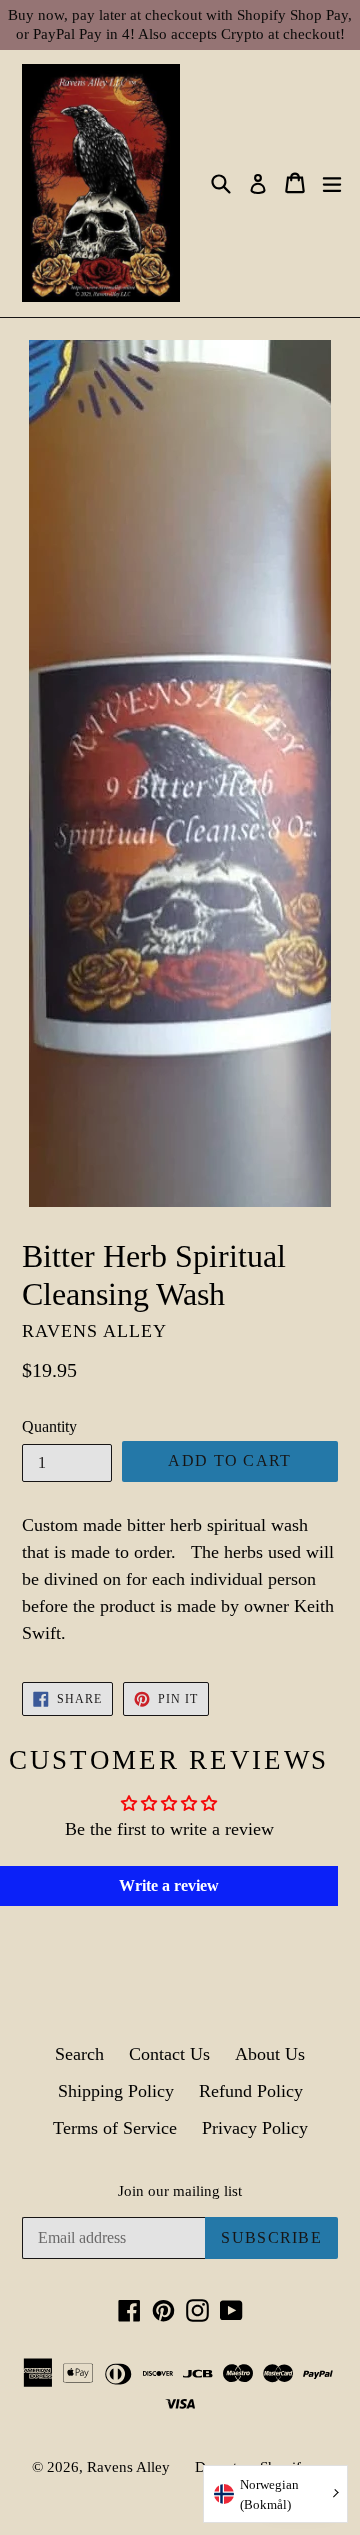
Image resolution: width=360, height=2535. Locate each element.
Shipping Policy (116, 2091)
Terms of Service (115, 2128)
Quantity (49, 1426)
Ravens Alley (128, 2467)
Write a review (169, 1885)
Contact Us (169, 2054)
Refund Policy (251, 2091)
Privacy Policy (255, 2128)
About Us (270, 2054)
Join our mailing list (180, 2191)
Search (79, 2054)
